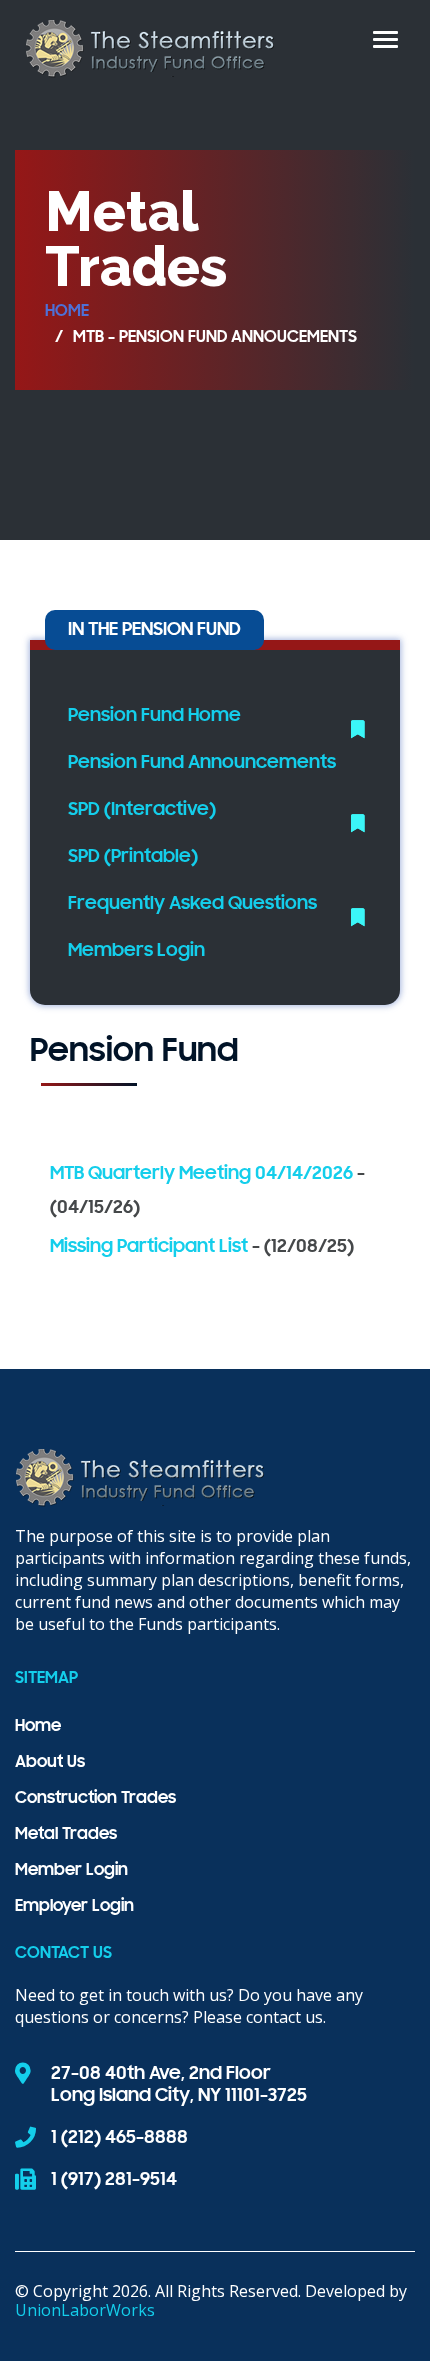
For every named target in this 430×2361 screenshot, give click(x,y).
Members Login (136, 951)
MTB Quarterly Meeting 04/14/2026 (201, 1174)
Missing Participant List (151, 1247)
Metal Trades (66, 1835)
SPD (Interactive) (142, 810)
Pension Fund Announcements (202, 763)
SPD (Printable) (133, 857)
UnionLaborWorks (85, 2310)
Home (67, 312)
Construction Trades (95, 1799)
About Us (50, 1763)
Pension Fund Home (154, 716)
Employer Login (74, 1907)
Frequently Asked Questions (192, 904)
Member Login (71, 1871)
